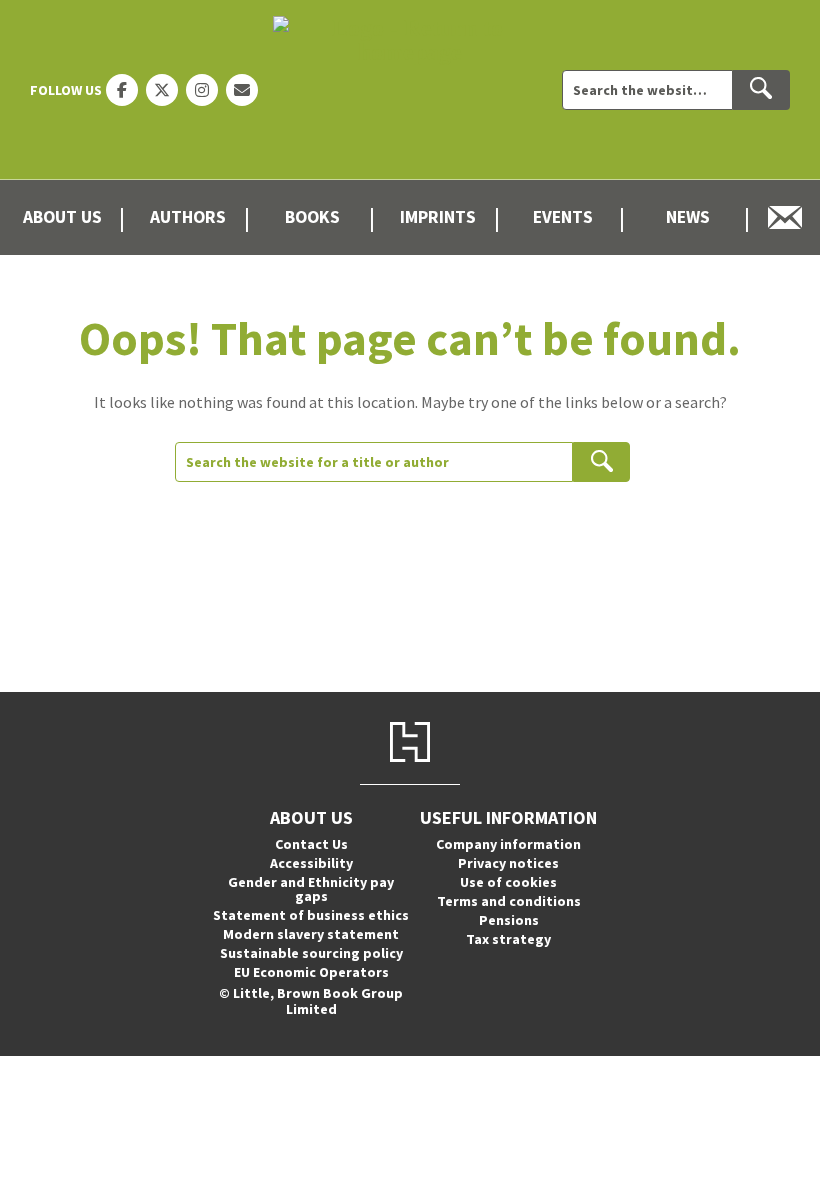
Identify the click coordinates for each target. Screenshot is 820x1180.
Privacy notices (508, 863)
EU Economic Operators (311, 972)
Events (563, 217)
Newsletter (785, 217)
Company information (508, 844)
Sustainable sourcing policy (311, 953)
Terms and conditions (509, 901)
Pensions (509, 920)
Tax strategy (508, 939)
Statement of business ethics (311, 915)
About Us (62, 217)
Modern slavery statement (311, 934)
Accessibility (311, 863)
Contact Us (311, 844)
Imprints (438, 217)
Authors (188, 217)
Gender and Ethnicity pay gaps (311, 889)
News (688, 217)
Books (312, 217)
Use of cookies (508, 882)
